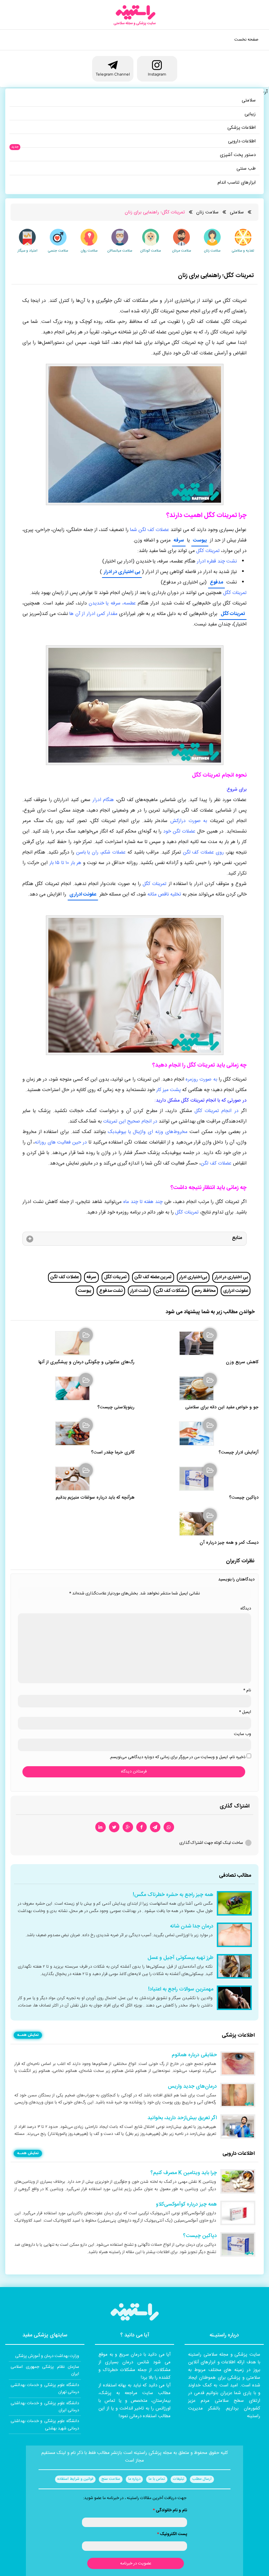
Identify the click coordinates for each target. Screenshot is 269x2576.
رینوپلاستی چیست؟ (116, 1407)
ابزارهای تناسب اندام (237, 183)
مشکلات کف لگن (171, 1291)
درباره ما (134, 2479)
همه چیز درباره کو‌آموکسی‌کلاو (186, 2205)
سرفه (179, 540)
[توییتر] (114, 1827)
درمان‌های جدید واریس (192, 2087)
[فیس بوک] (142, 1827)
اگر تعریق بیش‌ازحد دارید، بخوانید (182, 2118)
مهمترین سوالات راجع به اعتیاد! (181, 1989)
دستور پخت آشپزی (238, 155)
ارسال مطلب (202, 2479)
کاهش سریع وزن (242, 1362)
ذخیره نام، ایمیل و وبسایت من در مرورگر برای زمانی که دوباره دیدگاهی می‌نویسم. (177, 1757)
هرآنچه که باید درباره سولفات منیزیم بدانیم (95, 1498)
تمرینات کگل (233, 614)
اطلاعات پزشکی (242, 128)
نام (247, 1690)
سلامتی (249, 100)
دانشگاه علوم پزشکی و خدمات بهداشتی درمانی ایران (45, 2407)
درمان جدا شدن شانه (192, 1926)
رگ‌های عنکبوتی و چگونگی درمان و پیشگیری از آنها (87, 1362)
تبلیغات (179, 2479)
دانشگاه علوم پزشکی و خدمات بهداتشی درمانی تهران (45, 2389)
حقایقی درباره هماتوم (194, 2055)
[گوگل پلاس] (128, 1827)
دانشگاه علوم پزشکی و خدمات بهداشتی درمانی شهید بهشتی (45, 2425)
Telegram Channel (113, 74)
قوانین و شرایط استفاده (75, 2479)
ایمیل (245, 1712)
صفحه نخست (246, 40)
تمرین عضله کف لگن (153, 1277)
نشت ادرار (139, 1291)
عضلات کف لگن (65, 1277)
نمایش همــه (28, 2035)
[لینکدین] (101, 1827)
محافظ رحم (205, 1291)
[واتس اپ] (169, 1827)
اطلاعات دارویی (242, 141)
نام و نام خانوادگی (170, 2510)
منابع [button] (237, 1238)
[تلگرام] (155, 1827)
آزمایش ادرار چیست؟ (239, 1453)
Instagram (157, 74)
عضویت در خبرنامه (136, 2563)
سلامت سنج (111, 2479)
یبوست (200, 540)
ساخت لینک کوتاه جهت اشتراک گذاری (211, 1843)
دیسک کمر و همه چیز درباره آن (229, 1543)
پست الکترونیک (172, 2534)
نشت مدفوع (111, 1291)
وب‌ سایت (243, 1734)
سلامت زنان (207, 212)
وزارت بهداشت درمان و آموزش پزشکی (47, 2356)
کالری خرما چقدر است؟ (113, 1453)
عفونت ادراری (83, 894)
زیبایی (250, 114)
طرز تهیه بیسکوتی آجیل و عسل (180, 1958)
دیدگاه (246, 1608)
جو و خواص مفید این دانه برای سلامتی (222, 1407)
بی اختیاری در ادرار (122, 572)
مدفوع (216, 582)
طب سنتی (246, 169)
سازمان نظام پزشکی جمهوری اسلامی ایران (45, 2370)
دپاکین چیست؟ (244, 1498)
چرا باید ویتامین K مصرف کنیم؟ (184, 2173)
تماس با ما (157, 2479)
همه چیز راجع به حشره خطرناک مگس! (173, 1895)
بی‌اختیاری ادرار (193, 1277)
